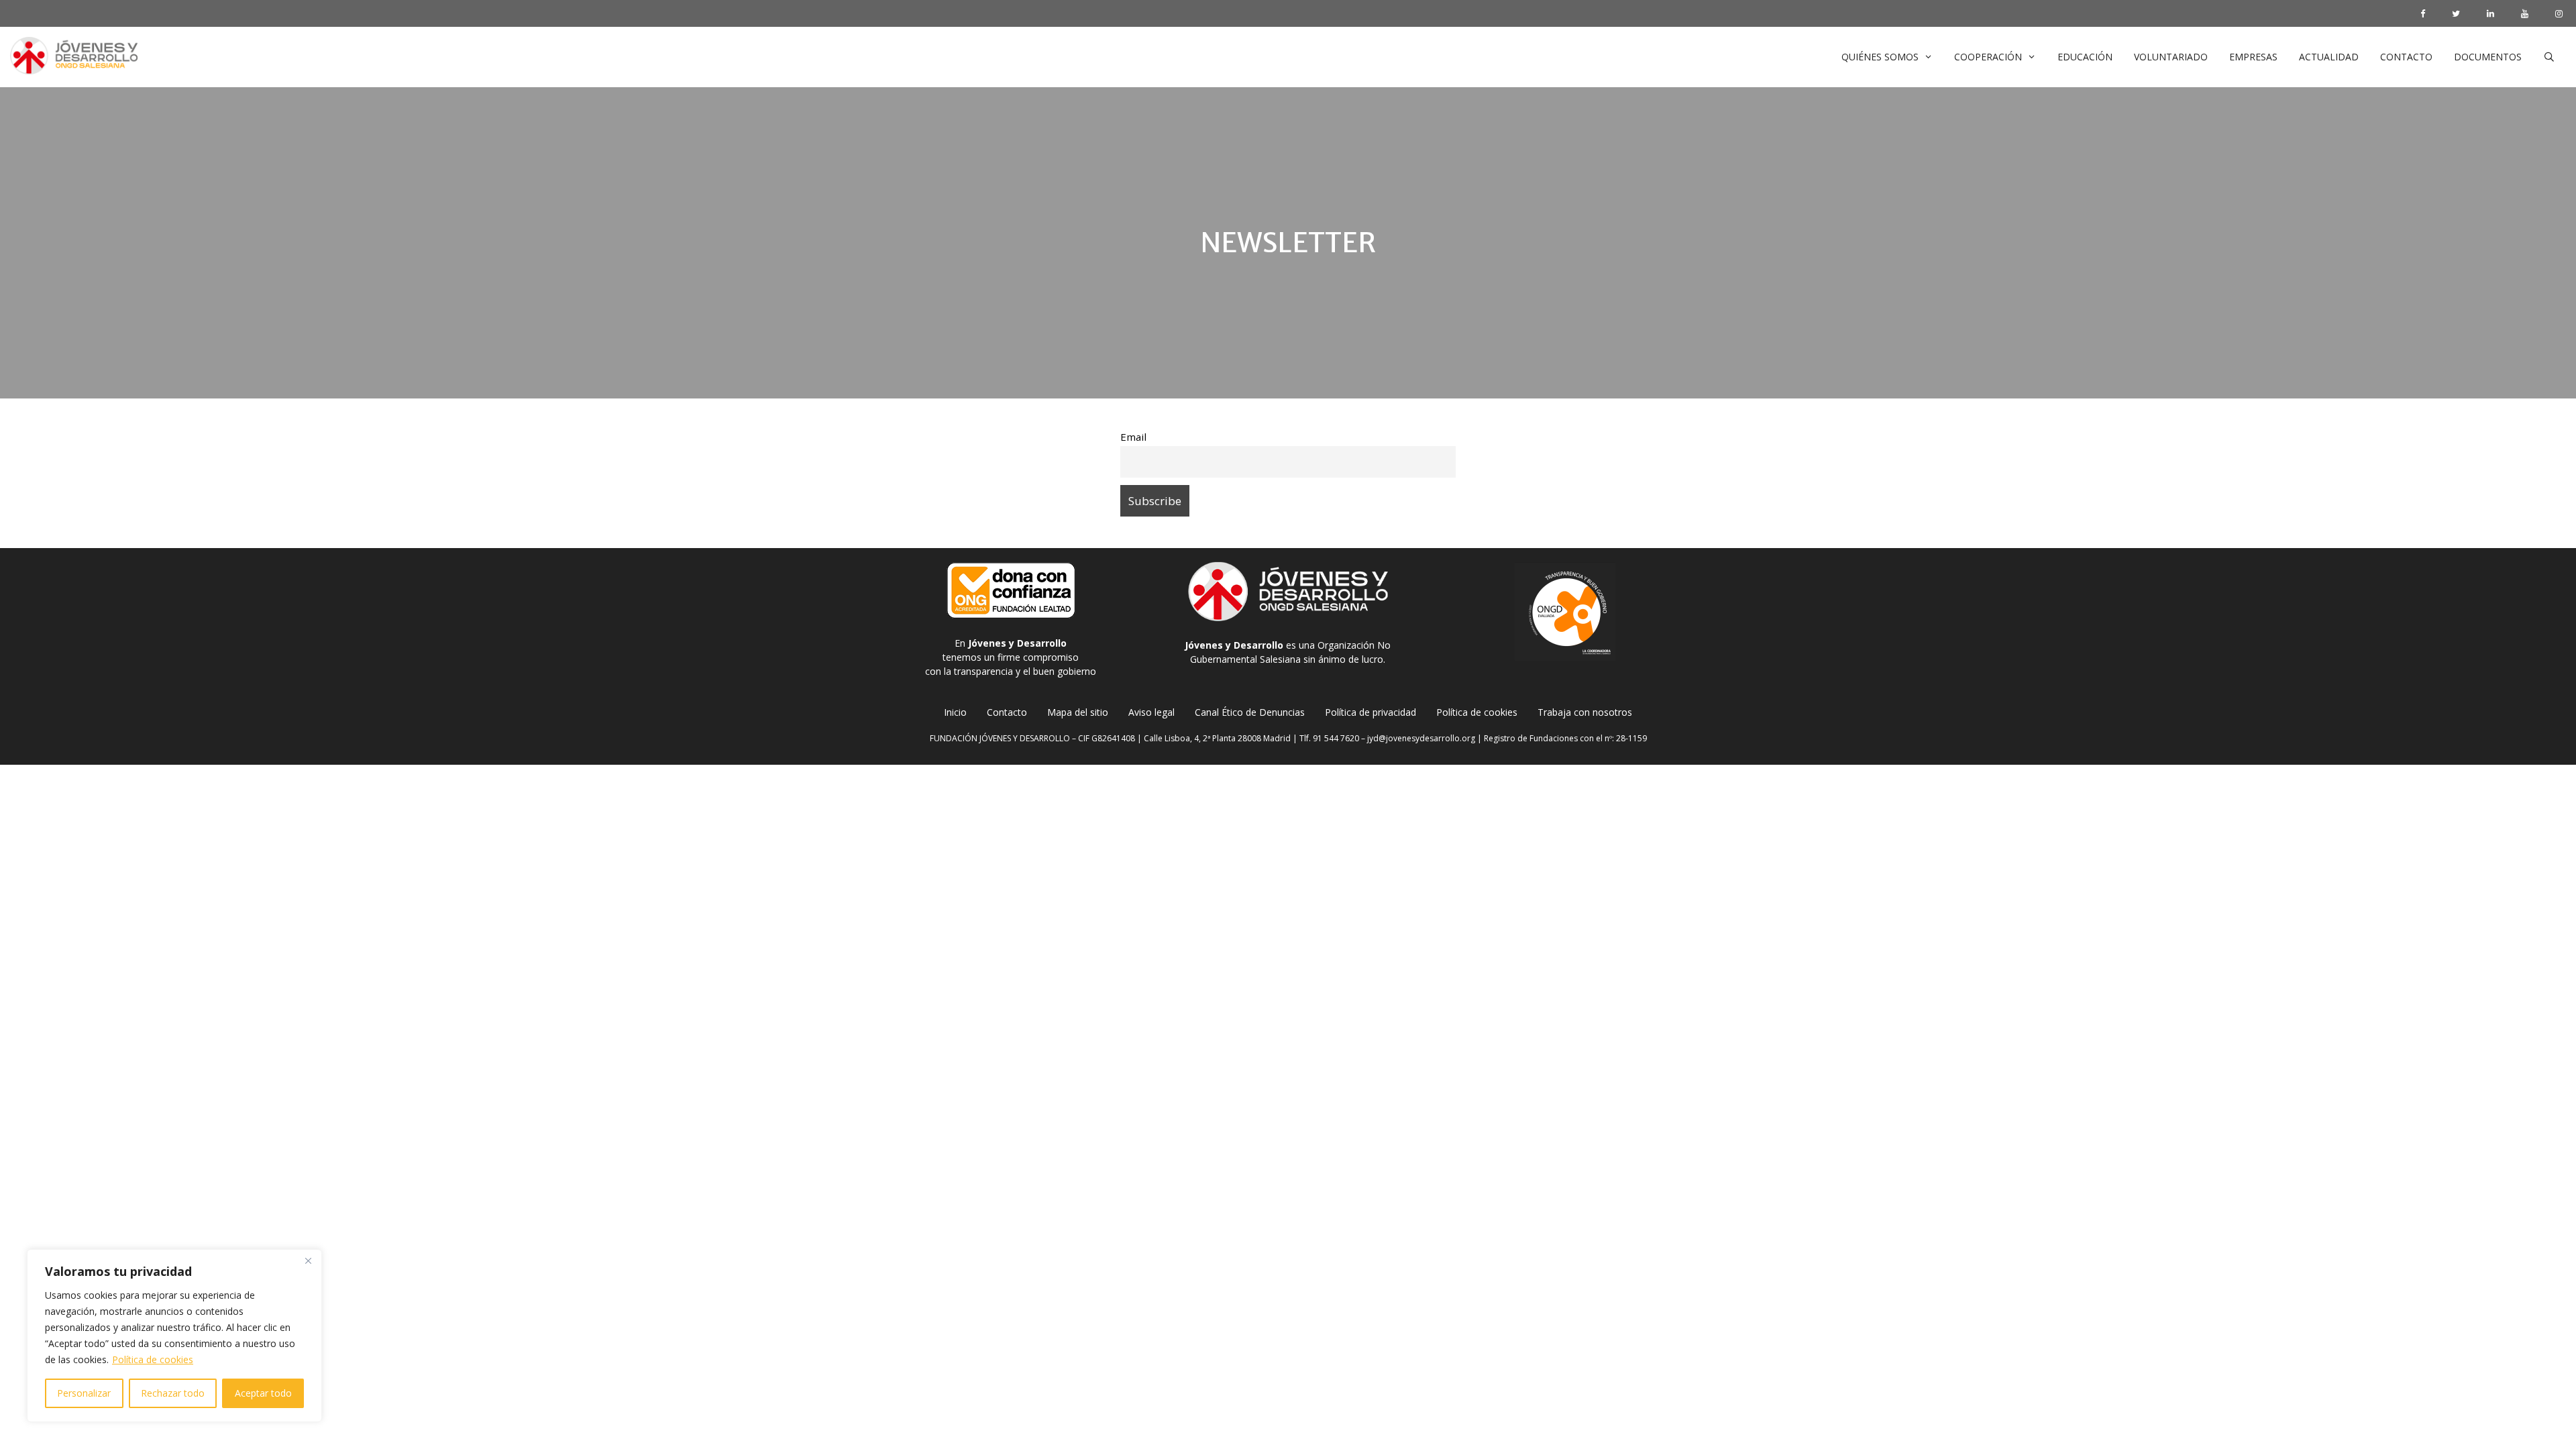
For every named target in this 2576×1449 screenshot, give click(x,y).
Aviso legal (1151, 712)
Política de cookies (153, 1359)
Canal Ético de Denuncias (1250, 712)
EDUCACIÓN (2085, 57)
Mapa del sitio (1078, 712)
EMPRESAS (2253, 57)
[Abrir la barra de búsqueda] (2549, 57)
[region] (174, 1336)
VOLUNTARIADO (2171, 57)
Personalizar (84, 1393)
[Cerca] (308, 1260)
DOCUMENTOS (2488, 57)
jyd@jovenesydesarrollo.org (1421, 738)
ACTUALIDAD (2329, 57)
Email (1133, 437)
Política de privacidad (1371, 712)
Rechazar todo (173, 1393)
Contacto (1007, 712)
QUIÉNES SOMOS (1880, 57)
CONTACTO (2406, 57)
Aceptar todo (263, 1393)
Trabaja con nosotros (1585, 712)
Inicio (955, 712)
